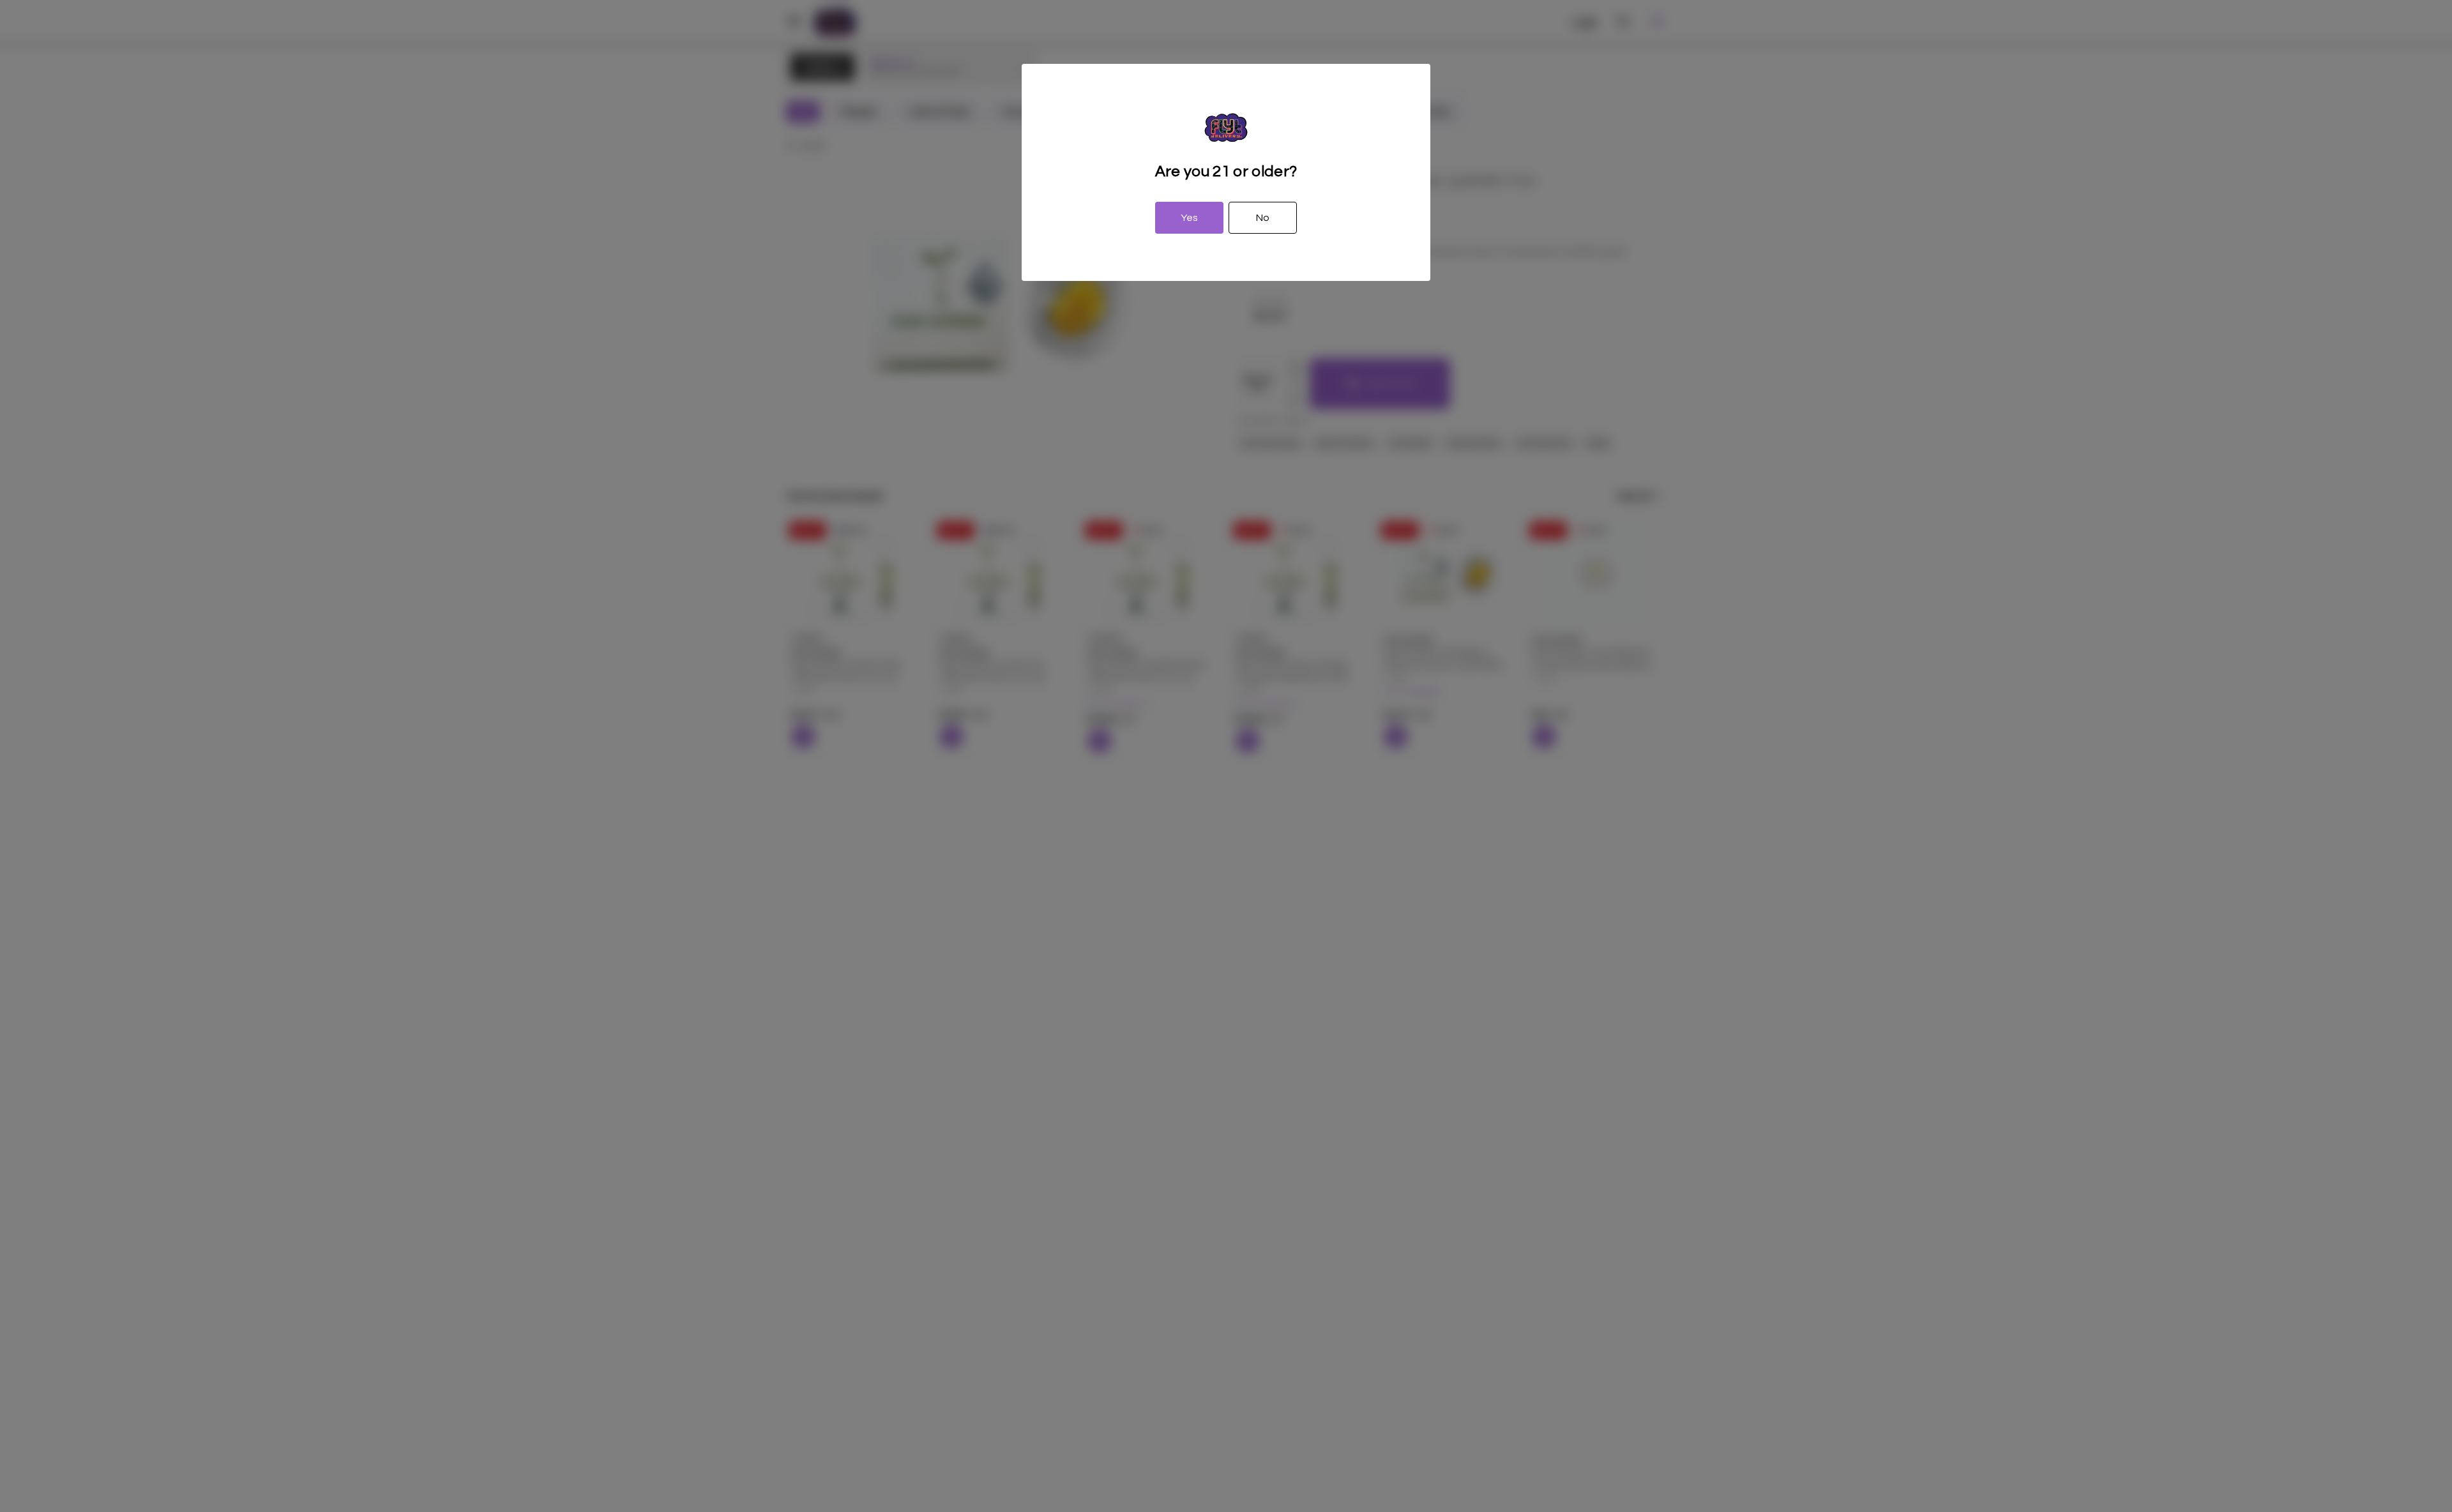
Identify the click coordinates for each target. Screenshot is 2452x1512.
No (1263, 218)
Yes (1189, 218)
